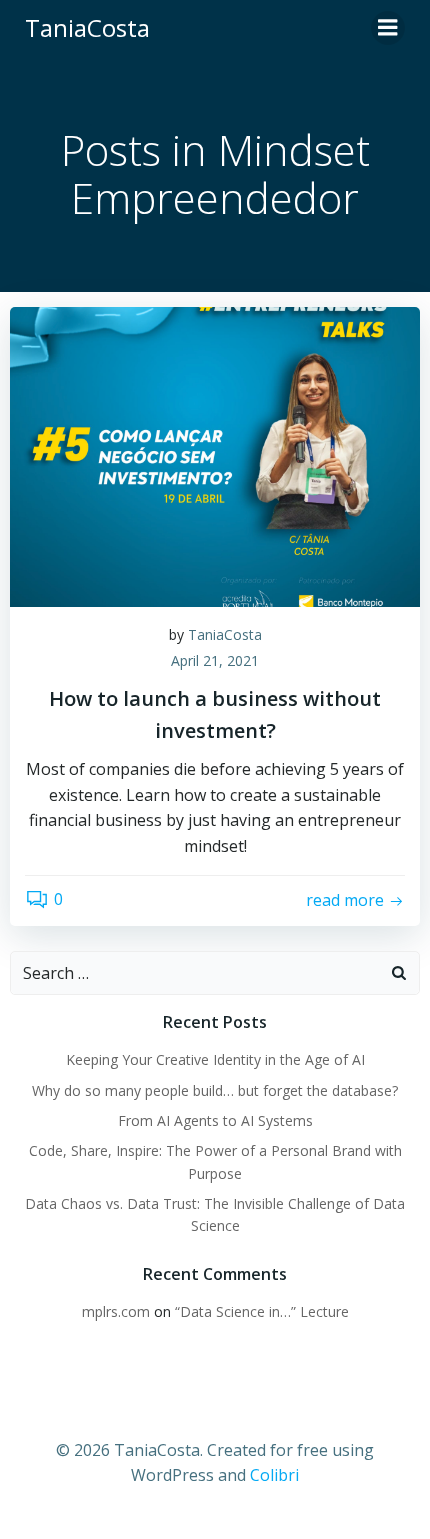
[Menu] (388, 28)
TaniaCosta (225, 634)
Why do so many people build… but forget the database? (215, 1090)
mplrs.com (116, 1311)
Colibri (274, 1475)
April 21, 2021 (215, 660)
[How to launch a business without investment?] (215, 455)
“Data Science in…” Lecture (262, 1311)
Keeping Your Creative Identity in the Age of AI (215, 1059)
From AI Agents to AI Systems (215, 1120)
